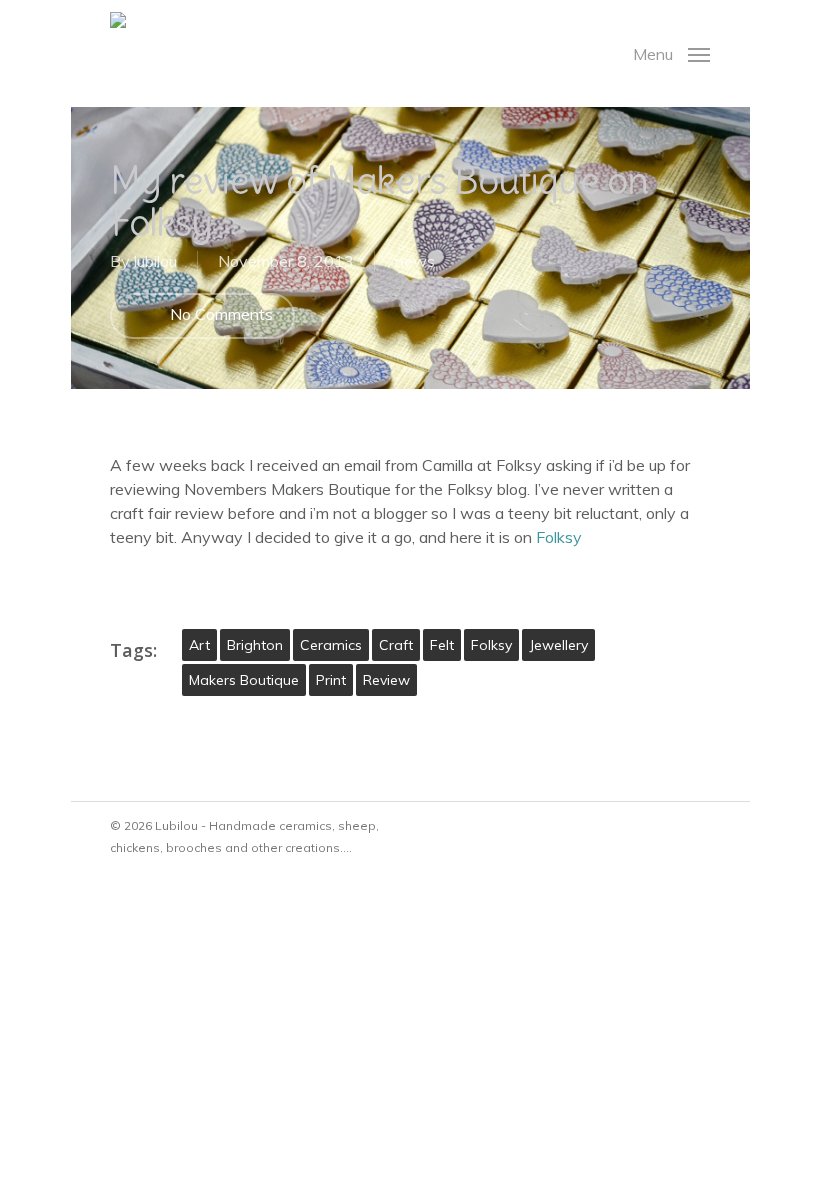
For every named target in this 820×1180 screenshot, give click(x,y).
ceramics (331, 645)
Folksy (559, 537)
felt (442, 645)
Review (386, 680)
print (331, 680)
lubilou (155, 261)
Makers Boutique (244, 680)
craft (396, 645)
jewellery (558, 645)
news (415, 261)
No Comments (219, 314)
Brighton (255, 645)
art (199, 645)
